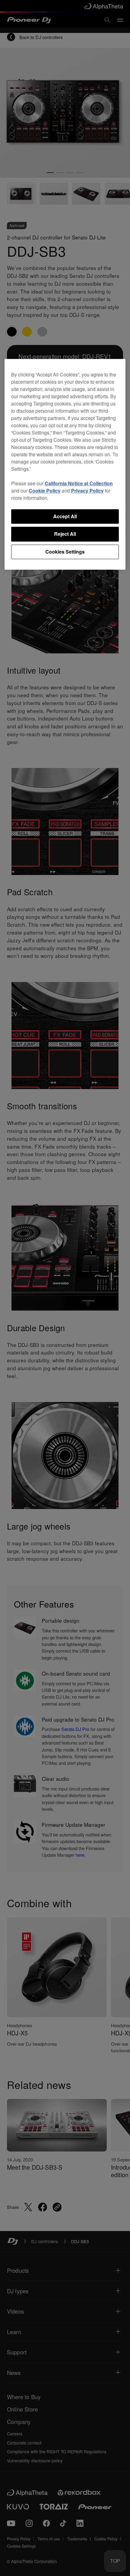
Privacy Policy (87, 491)
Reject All (65, 534)
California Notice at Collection (79, 483)
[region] (65, 464)
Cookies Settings (65, 552)
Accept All (65, 516)
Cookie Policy (45, 491)
